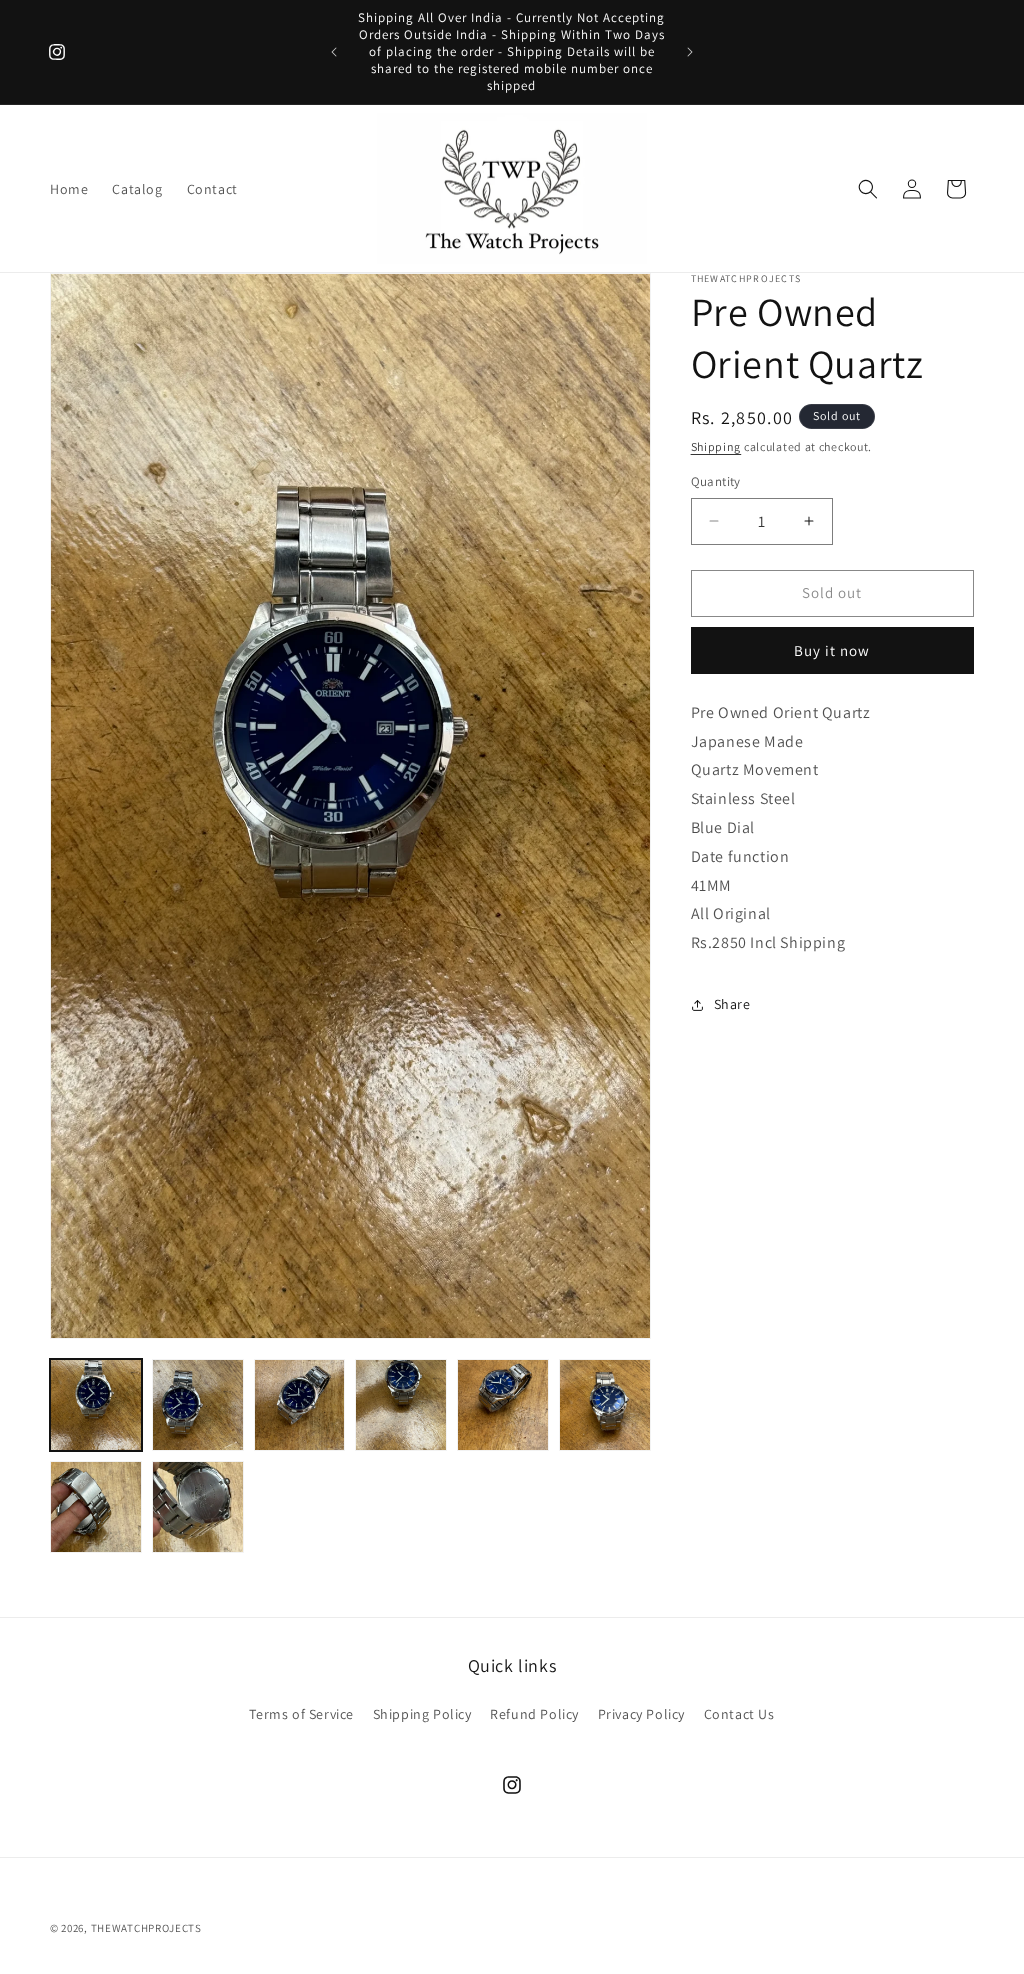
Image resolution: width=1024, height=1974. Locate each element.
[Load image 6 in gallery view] (605, 1405)
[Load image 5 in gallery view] (503, 1405)
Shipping (716, 446)
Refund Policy (534, 1714)
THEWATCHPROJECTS (146, 1928)
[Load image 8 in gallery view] (198, 1507)
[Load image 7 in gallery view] (96, 1507)
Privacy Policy (641, 1714)
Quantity (716, 481)
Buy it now (832, 650)
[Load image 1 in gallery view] (96, 1405)
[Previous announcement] (334, 52)
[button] (868, 189)
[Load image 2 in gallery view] (198, 1405)
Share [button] (732, 1004)
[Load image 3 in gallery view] (300, 1405)
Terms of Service (301, 1714)
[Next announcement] (690, 52)
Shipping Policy (422, 1714)
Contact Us (739, 1714)
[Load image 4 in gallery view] (401, 1405)
